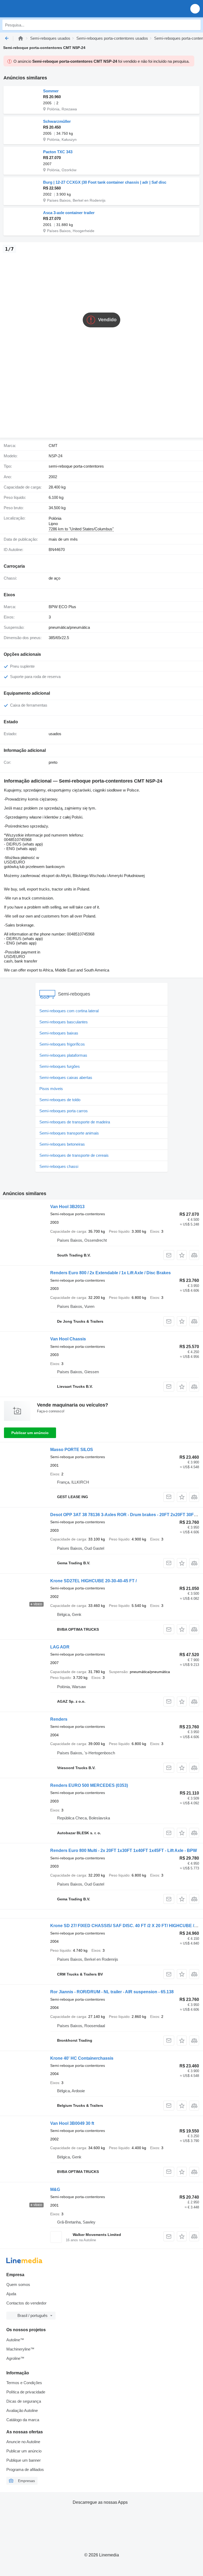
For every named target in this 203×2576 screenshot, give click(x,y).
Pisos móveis (51, 1089)
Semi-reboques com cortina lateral (69, 1011)
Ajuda (11, 2294)
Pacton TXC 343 (58, 152)
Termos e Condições (24, 2383)
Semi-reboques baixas (59, 1033)
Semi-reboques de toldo (60, 1100)
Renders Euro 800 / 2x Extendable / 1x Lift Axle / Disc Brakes (110, 1273)
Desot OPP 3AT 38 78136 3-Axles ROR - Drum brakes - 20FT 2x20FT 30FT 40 (126, 1515)
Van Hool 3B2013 (67, 1207)
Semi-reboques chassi (59, 1166)
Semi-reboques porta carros (64, 1111)
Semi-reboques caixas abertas (66, 1077)
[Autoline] (21, 38)
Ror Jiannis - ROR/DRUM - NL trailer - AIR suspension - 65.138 (112, 1992)
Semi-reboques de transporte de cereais (74, 1155)
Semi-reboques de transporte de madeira (75, 1122)
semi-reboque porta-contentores (76, 466)
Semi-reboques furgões (60, 1066)
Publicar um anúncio (30, 1433)
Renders (59, 1719)
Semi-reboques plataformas (63, 1055)
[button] (195, 9)
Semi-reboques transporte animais (69, 1133)
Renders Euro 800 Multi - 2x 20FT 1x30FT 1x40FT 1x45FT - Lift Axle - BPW (124, 1850)
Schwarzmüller (57, 121)
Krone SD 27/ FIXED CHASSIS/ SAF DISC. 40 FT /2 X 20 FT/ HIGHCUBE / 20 (125, 1926)
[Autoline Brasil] (34, 9)
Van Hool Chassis (68, 1339)
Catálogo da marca (23, 2420)
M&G (55, 2189)
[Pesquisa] (195, 25)
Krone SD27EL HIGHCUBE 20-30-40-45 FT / (93, 1581)
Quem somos (18, 2284)
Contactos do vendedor (26, 2303)
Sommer (51, 91)
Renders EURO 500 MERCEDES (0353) (89, 1785)
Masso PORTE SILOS (72, 1450)
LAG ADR (60, 1647)
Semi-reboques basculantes (64, 1022)
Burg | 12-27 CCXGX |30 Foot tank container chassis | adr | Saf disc (105, 182)
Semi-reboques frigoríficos (62, 1044)
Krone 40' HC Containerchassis (82, 2058)
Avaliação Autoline (22, 2410)
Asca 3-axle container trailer (69, 213)
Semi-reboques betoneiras (62, 1144)
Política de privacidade (26, 2392)
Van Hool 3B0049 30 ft (72, 2123)
